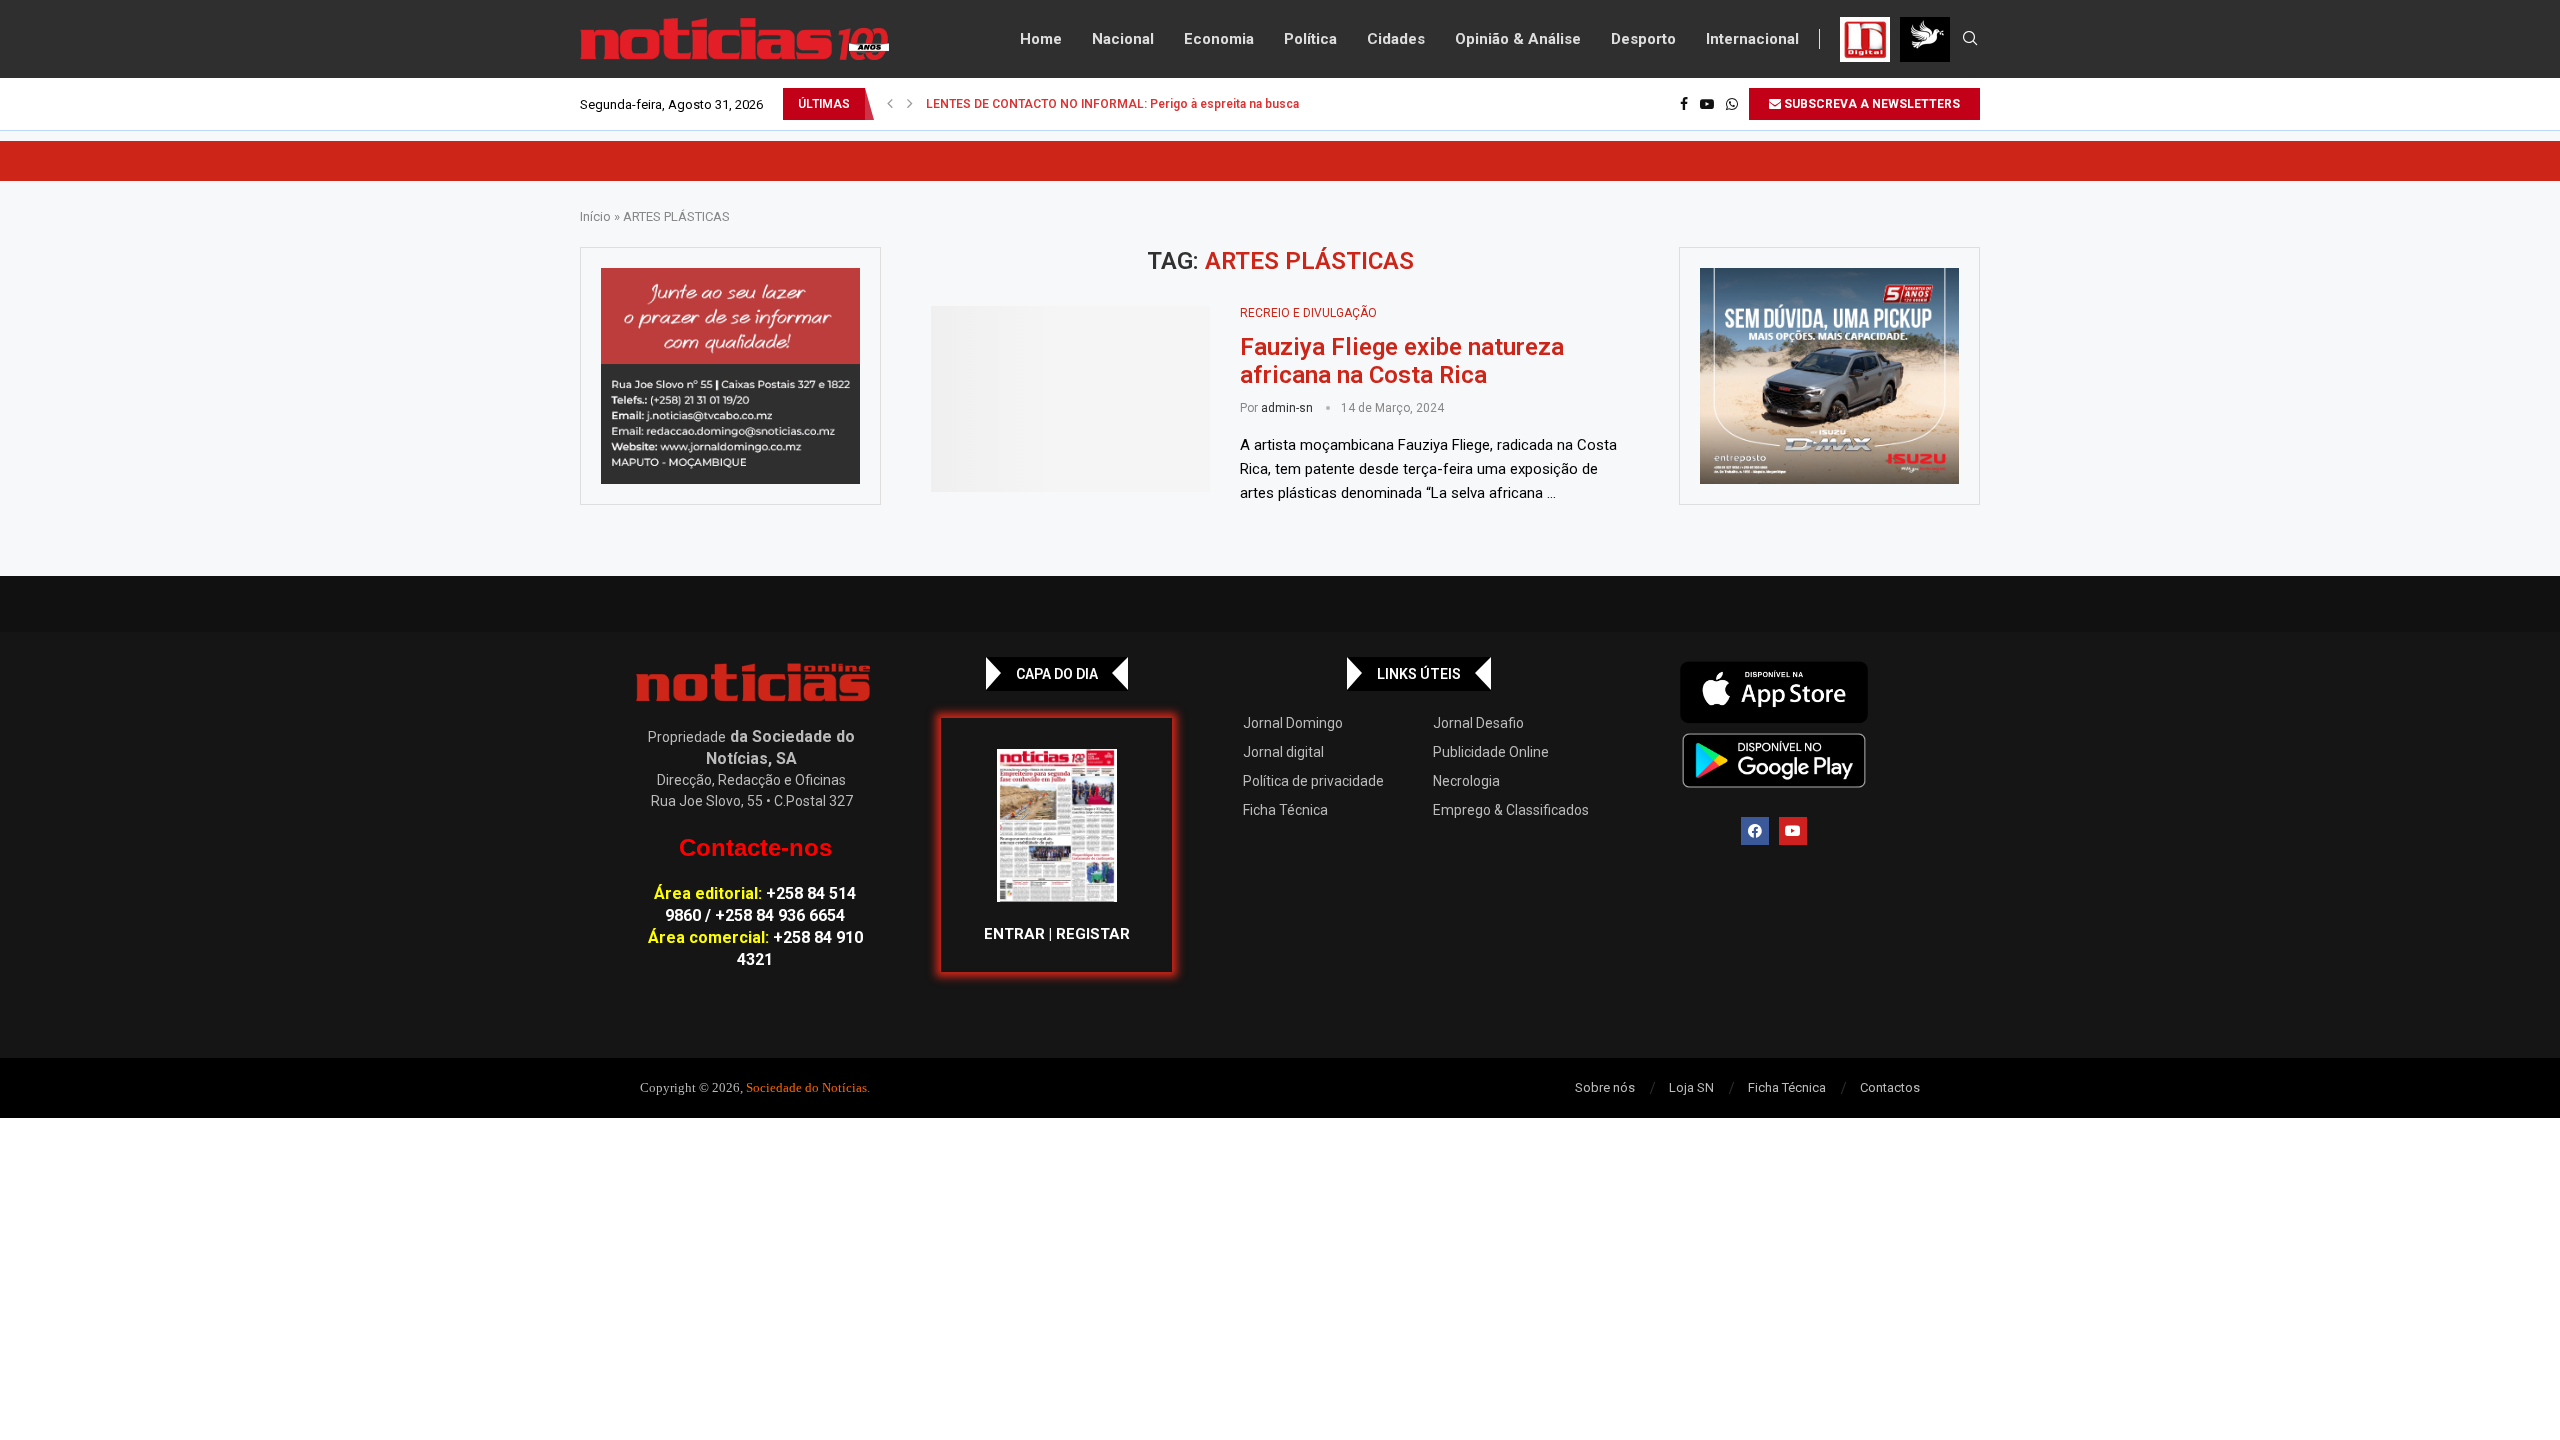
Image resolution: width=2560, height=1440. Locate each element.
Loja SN (1691, 1087)
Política (1310, 39)
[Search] (1970, 39)
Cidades (1396, 39)
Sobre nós (1605, 1087)
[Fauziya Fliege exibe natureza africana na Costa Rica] (1070, 399)
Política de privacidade (1313, 781)
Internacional (1752, 39)
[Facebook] (1684, 104)
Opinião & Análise (1518, 39)
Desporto (1643, 39)
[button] (890, 104)
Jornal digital (1283, 752)
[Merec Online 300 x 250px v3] (1829, 376)
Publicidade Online (1491, 752)
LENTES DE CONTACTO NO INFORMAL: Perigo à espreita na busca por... (1128, 104)
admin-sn (1287, 408)
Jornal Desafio (1478, 723)
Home (1041, 39)
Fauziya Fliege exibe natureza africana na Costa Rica (1402, 361)
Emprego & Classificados (1511, 810)
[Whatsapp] (1732, 104)
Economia (1219, 39)
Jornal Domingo (1293, 723)
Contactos (1890, 1087)
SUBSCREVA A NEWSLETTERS (1870, 104)
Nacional (1123, 39)
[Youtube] (1707, 104)
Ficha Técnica (1285, 810)
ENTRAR (1014, 934)
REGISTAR (1093, 934)
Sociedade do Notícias (806, 1087)
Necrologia (1466, 781)
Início (595, 216)
